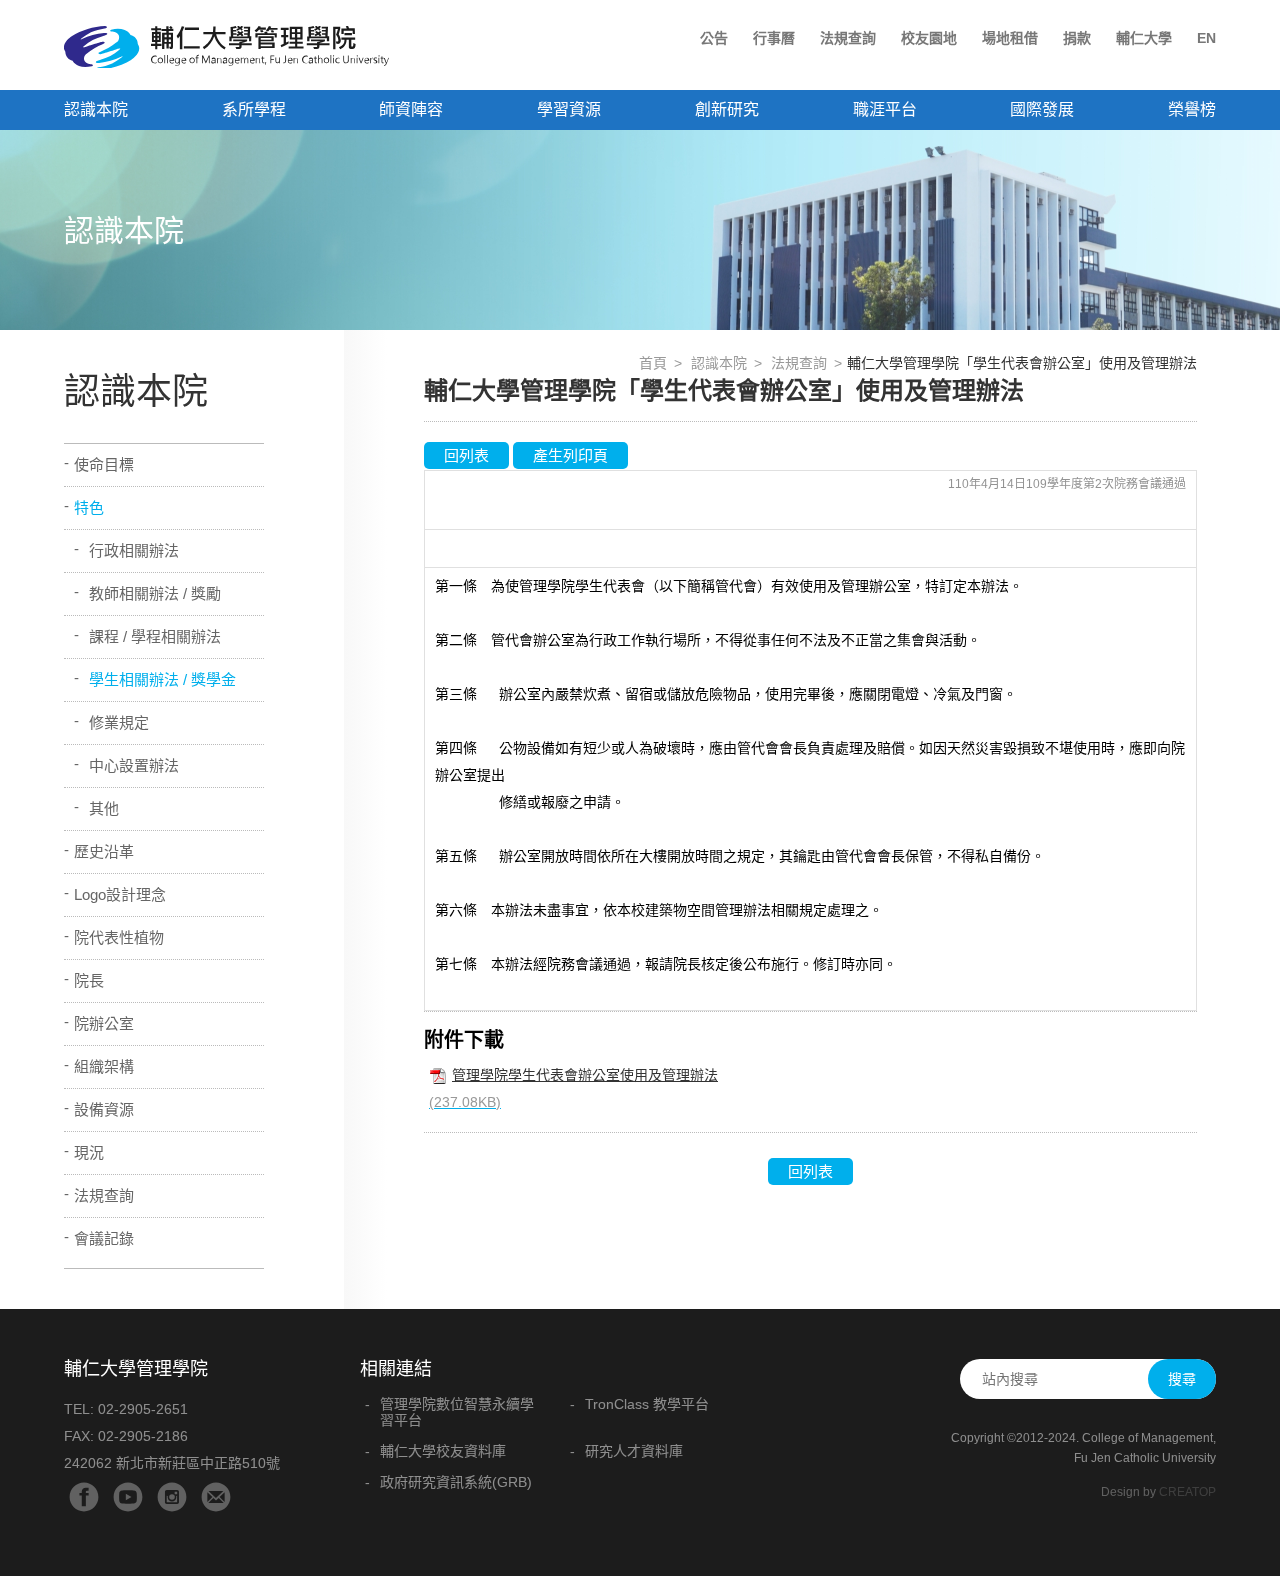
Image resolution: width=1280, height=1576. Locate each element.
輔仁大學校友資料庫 (443, 1451)
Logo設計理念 (120, 894)
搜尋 (1182, 1379)
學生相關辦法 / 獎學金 (162, 679)
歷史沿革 (104, 851)
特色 (89, 507)
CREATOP (1187, 1492)
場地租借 (1010, 38)
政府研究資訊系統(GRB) (456, 1482)
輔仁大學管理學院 (226, 47)
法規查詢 (848, 38)
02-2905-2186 (143, 1436)
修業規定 (119, 722)
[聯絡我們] (216, 1497)
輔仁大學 (1144, 38)
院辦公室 (104, 1023)
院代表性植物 (119, 937)
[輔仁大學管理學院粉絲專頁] (84, 1497)
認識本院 (719, 363)
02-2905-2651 (143, 1409)
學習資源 (569, 109)
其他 (104, 808)
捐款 (1077, 38)
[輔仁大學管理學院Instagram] (172, 1497)
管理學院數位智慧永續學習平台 (457, 1412)
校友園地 (929, 38)
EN (1206, 38)
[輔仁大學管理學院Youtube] (128, 1497)
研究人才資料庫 (634, 1451)
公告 (714, 38)
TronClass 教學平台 (647, 1404)
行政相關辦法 (134, 550)
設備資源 (104, 1109)
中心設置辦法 (134, 765)
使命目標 (104, 464)
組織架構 (104, 1066)
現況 (89, 1152)
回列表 (466, 455)
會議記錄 (104, 1238)
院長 (89, 980)
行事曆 (774, 38)
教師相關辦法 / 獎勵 (155, 593)
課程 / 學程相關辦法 (155, 636)
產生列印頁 (570, 455)
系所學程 (254, 109)
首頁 (653, 363)
